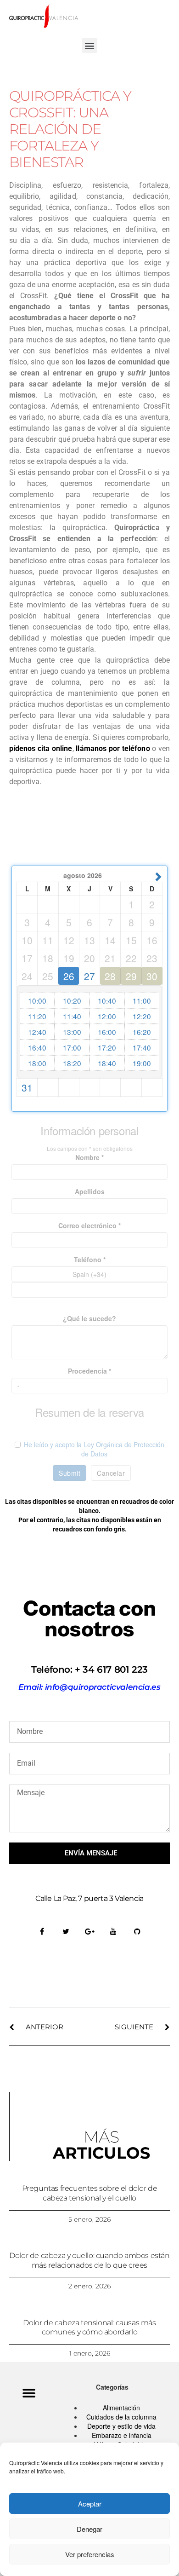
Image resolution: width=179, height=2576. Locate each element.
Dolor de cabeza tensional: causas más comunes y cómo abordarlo (89, 2328)
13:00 (72, 1032)
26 (69, 976)
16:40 (37, 1047)
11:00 (142, 1000)
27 (89, 976)
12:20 (142, 1016)
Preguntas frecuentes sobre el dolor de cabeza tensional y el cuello (90, 2193)
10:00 (37, 1000)
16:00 (107, 1032)
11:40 (72, 1016)
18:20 (72, 1063)
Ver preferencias (90, 2554)
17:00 (72, 1047)
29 (131, 976)
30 (152, 976)
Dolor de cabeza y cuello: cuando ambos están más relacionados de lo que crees (89, 2260)
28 (110, 976)
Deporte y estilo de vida (121, 2426)
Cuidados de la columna (121, 2417)
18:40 (107, 1063)
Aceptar (90, 2504)
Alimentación (121, 2408)
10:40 (107, 1000)
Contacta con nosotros (89, 1619)
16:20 (142, 1032)
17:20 (107, 1047)
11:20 (37, 1016)
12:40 (37, 1032)
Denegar (89, 2529)
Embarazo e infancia (122, 2435)
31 (27, 1087)
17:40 (142, 1047)
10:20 (72, 1000)
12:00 (107, 1016)
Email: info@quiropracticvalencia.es (89, 1687)
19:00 (142, 1063)
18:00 (37, 1063)
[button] (90, 45)
